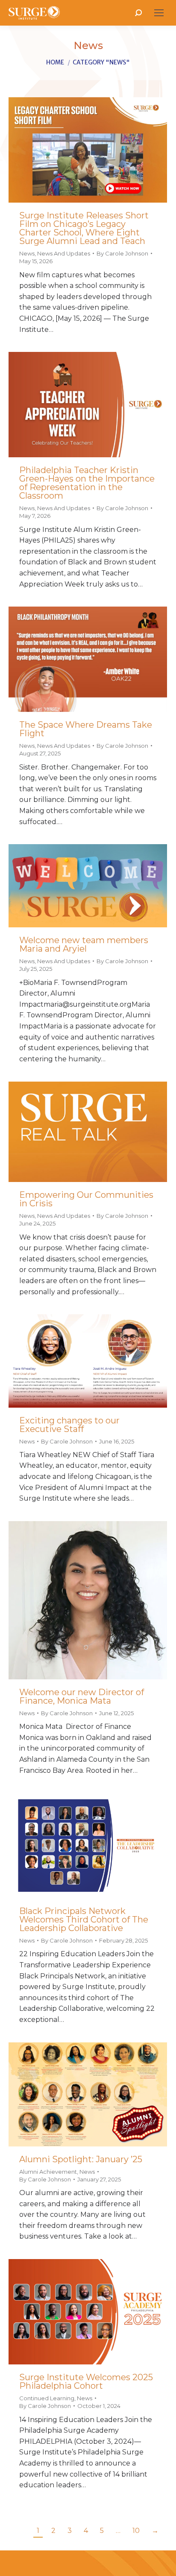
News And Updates (64, 253)
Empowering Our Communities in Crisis (86, 1199)
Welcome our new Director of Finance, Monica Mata (82, 1696)
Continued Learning (47, 2398)
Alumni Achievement (48, 2172)
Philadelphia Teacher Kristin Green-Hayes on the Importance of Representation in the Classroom (87, 483)
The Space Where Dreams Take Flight (86, 729)
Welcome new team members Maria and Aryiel (84, 944)
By (122, 253)
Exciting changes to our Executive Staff (69, 1425)
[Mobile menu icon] (159, 13)
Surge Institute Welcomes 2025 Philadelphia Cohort (86, 2381)
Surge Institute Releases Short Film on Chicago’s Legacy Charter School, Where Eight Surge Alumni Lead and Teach (84, 228)
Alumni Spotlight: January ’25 (81, 2159)
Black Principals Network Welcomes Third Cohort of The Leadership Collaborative (84, 1920)
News (27, 253)
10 (136, 2531)
